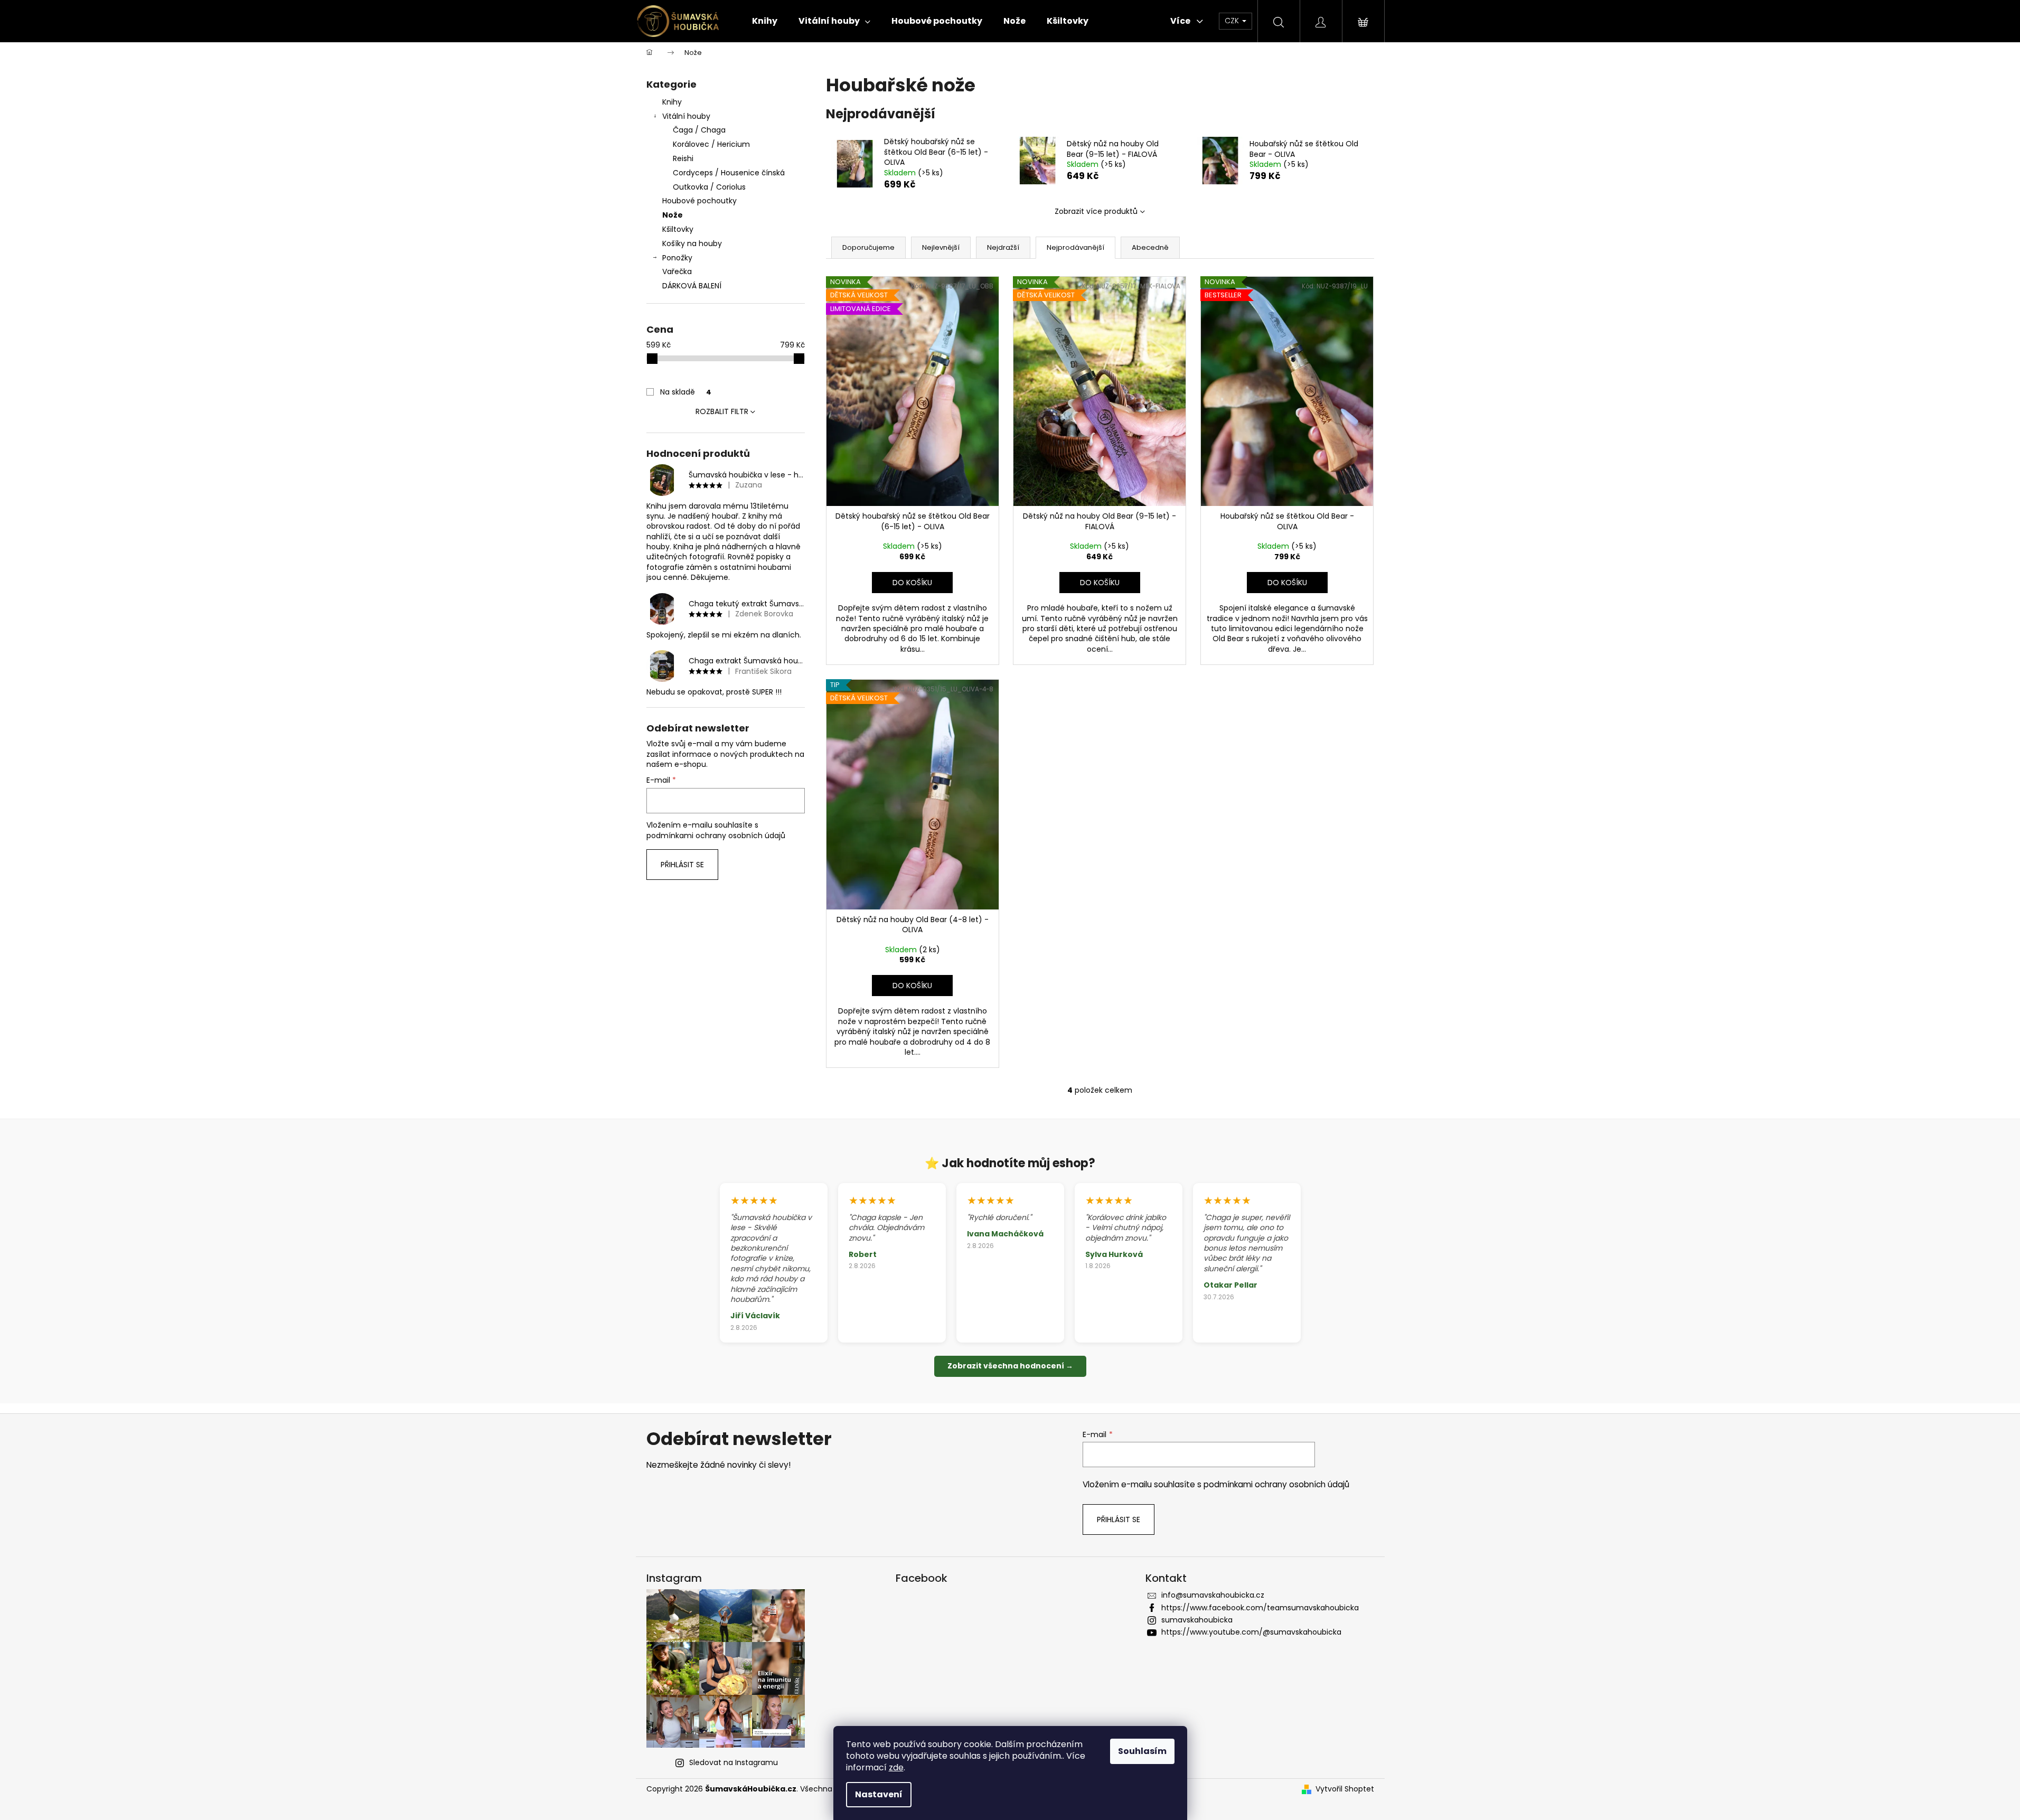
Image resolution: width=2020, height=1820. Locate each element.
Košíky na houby (692, 243)
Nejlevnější (941, 247)
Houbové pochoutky (699, 201)
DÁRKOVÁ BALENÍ (692, 286)
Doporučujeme (868, 247)
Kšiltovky (678, 229)
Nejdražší (1003, 247)
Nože (673, 215)
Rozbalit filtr (722, 411)
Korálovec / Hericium (711, 144)
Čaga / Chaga (699, 130)
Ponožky (677, 258)
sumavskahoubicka (1197, 1620)
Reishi (683, 158)
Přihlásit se (682, 865)
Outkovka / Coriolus (709, 187)
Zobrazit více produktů (1096, 211)
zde (896, 1767)
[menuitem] (765, 21)
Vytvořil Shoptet (1345, 1789)
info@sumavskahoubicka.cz (1213, 1595)
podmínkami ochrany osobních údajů (716, 836)
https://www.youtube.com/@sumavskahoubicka (1251, 1632)
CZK (1233, 21)
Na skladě (686, 392)
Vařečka (677, 271)
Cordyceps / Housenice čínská (729, 173)
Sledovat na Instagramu (734, 1762)
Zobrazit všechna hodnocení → (1010, 1366)
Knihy (672, 102)
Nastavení (879, 1794)
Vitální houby (686, 116)
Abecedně (1150, 247)
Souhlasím (1142, 1751)
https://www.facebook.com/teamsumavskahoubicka (1260, 1608)
